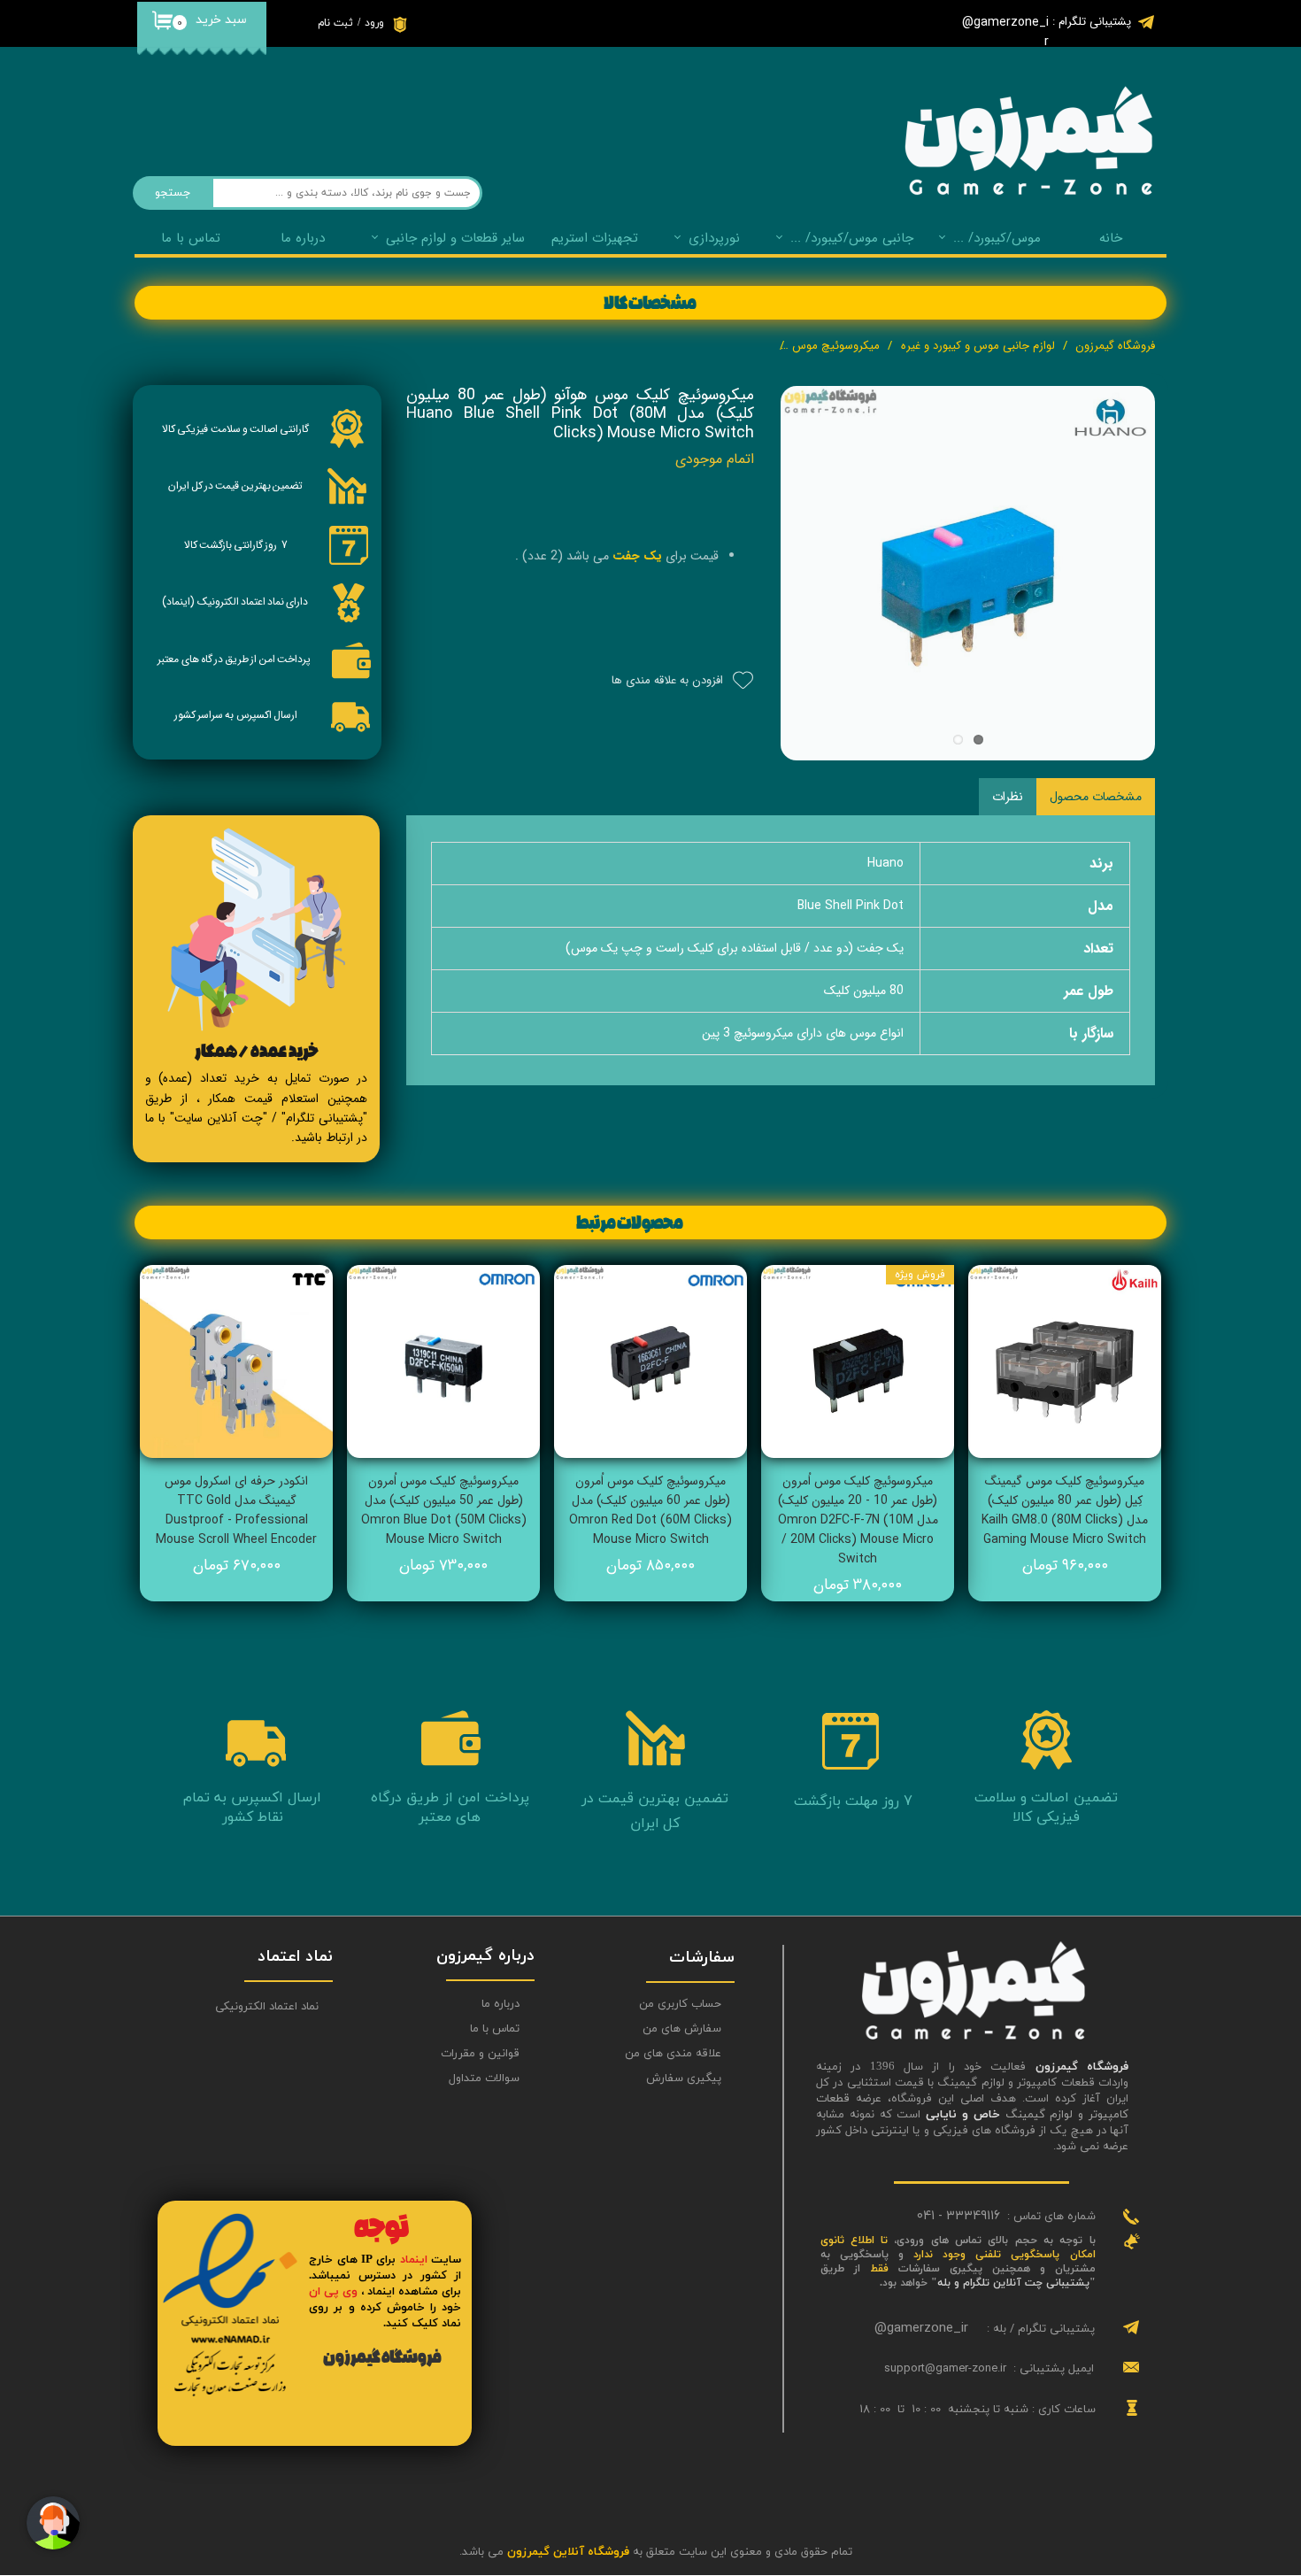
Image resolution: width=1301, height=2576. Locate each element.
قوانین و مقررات (480, 2054)
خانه (1111, 238)
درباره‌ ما (303, 238)
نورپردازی (714, 238)
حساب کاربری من (680, 2004)
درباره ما (500, 2004)
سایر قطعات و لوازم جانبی (455, 238)
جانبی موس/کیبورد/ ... (852, 238)
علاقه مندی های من (673, 2054)
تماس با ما (191, 238)
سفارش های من (682, 2029)
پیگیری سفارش (684, 2079)
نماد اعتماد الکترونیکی (267, 2007)
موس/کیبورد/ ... (997, 238)
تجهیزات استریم (595, 238)
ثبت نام (335, 23)
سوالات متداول (484, 2079)
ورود (374, 23)
